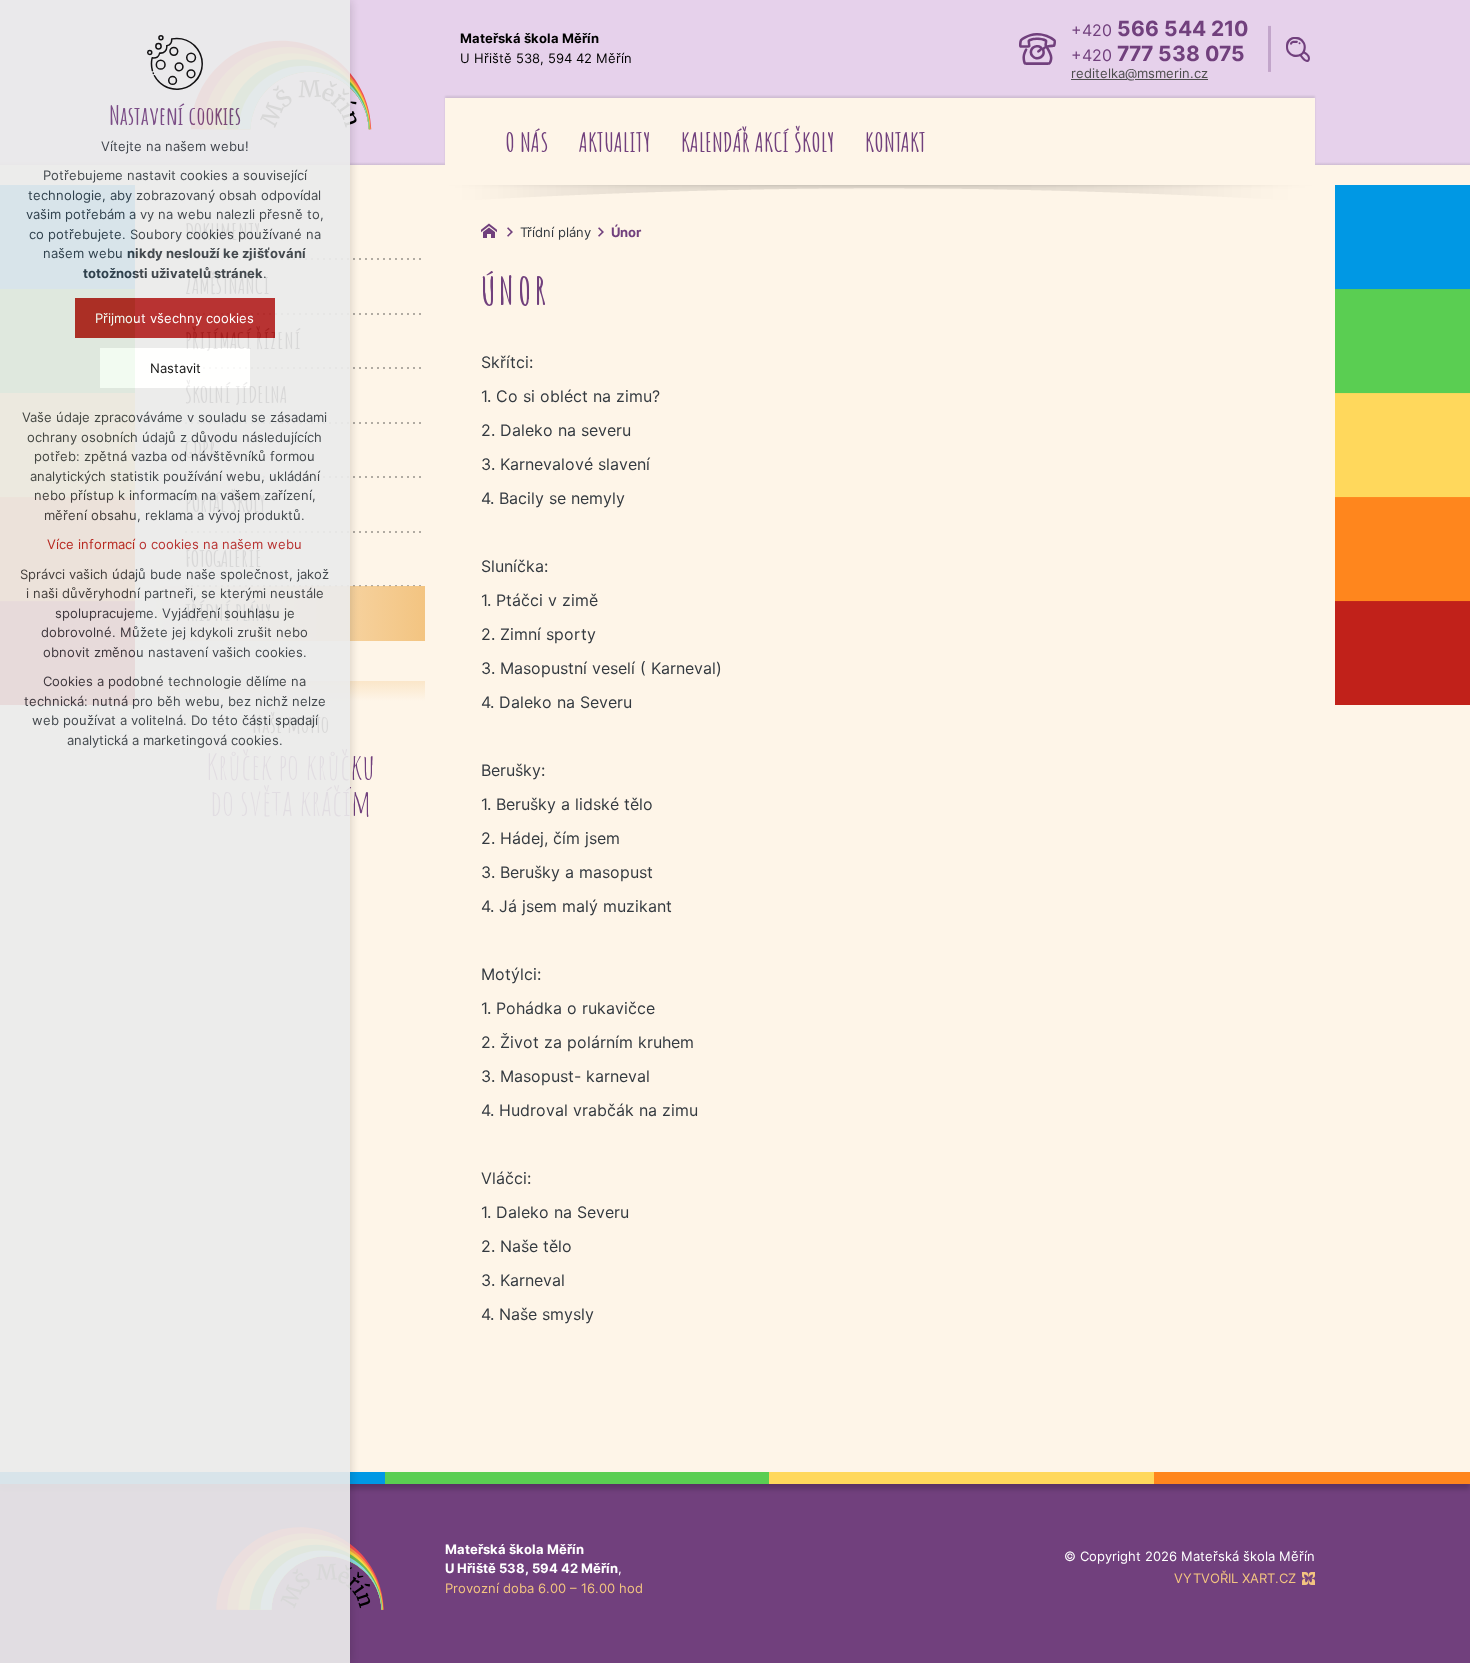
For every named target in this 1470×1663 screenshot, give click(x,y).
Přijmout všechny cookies (175, 318)
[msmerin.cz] (494, 229)
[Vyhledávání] (1298, 49)
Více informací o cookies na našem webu (175, 544)
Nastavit (175, 368)
